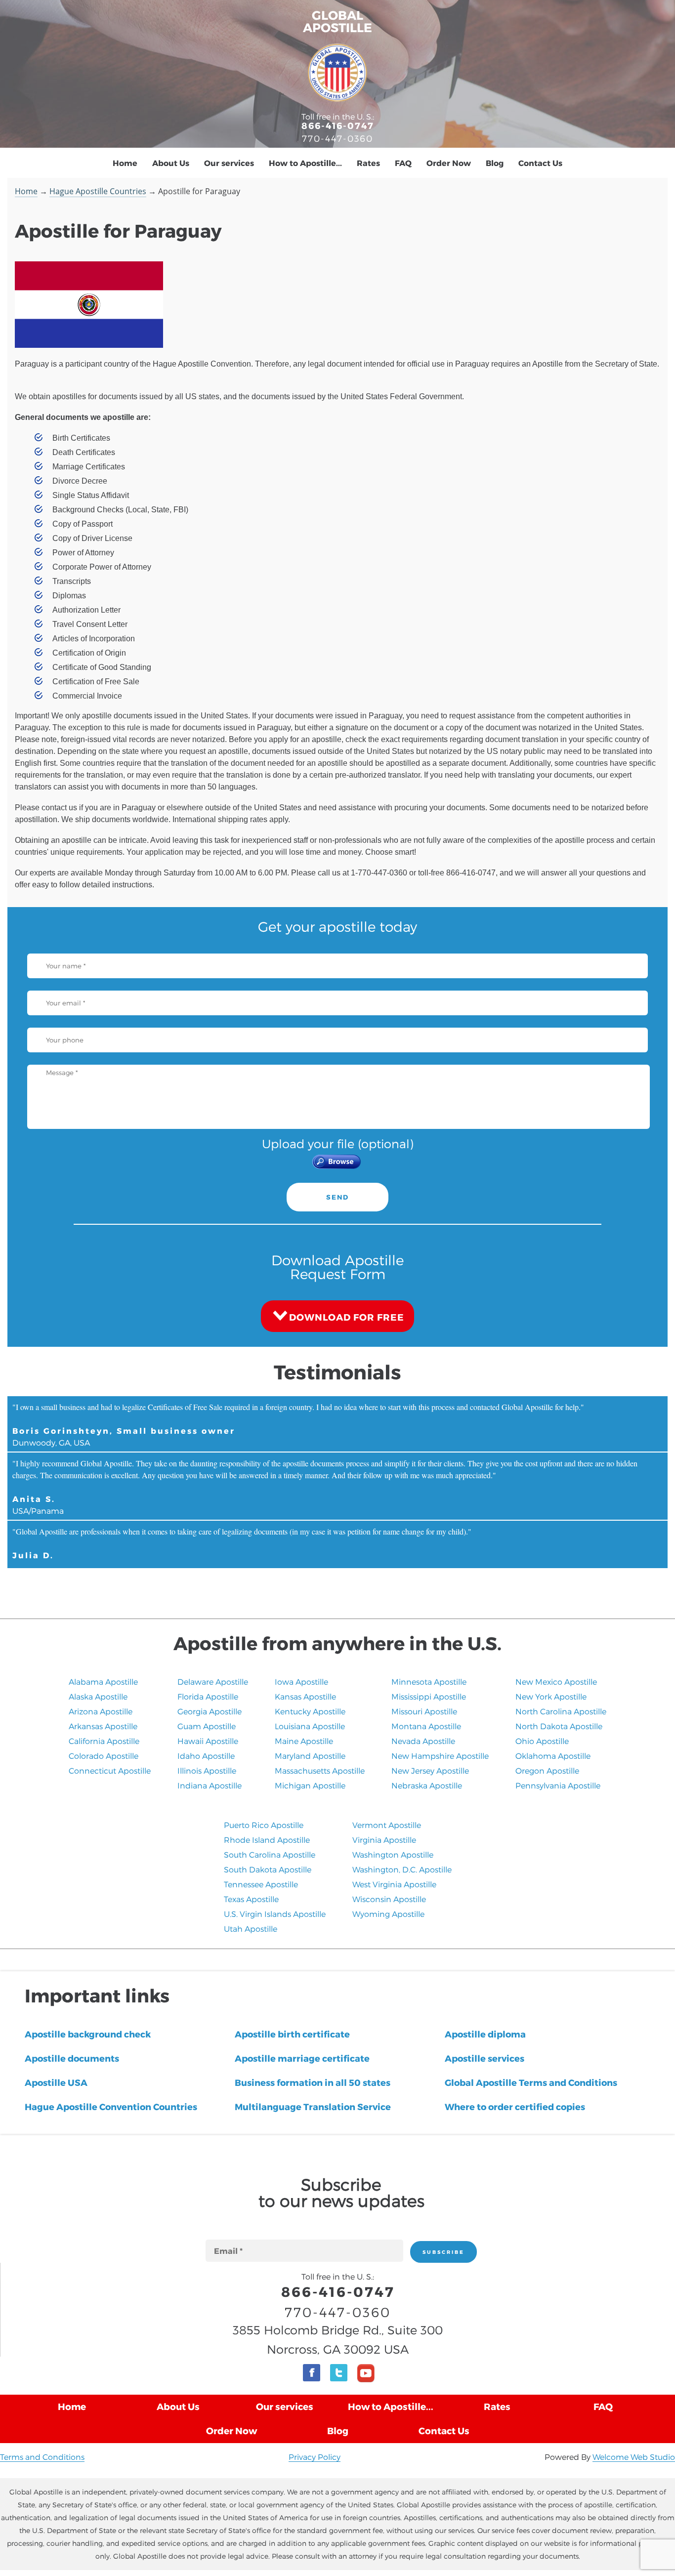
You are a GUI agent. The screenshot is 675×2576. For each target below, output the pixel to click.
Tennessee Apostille (261, 1884)
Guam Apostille (207, 1726)
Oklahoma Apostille (553, 1756)
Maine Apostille (304, 1741)
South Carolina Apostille (270, 1854)
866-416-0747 (338, 125)
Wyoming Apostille (388, 1914)
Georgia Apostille (210, 1711)
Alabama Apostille (103, 1682)
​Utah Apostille (251, 1929)
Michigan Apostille (310, 1785)
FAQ (403, 163)
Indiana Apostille (210, 1785)
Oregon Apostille (547, 1770)
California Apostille (104, 1741)
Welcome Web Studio (634, 2457)
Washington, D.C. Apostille (402, 1869)
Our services (229, 163)
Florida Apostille (208, 1696)
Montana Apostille (426, 1726)
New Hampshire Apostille (440, 1756)
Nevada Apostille (423, 1741)
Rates (368, 163)
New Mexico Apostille (556, 1682)
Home (125, 163)
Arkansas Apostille (103, 1726)
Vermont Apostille (387, 1825)
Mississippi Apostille (429, 1696)
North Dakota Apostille (559, 1726)
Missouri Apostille (424, 1711)
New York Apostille (551, 1696)
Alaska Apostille (98, 1696)
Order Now (449, 163)
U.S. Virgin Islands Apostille (275, 1914)
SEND (337, 1197)
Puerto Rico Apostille (264, 1825)
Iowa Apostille (301, 1682)
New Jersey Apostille (430, 1770)
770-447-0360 (337, 138)
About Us (171, 163)
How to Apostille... (305, 163)
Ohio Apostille (542, 1741)
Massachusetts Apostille (320, 1770)
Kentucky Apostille (310, 1711)
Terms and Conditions (42, 2457)
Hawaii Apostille (208, 1741)
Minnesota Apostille (429, 1682)
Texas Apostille (251, 1899)
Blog (495, 163)
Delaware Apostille (213, 1682)
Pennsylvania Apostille (558, 1785)
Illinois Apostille (207, 1770)
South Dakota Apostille (268, 1869)
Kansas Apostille (305, 1696)
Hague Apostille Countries (98, 191)
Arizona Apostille (101, 1711)
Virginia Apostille (384, 1840)
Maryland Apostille (310, 1756)
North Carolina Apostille (561, 1711)
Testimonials (337, 1371)
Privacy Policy (315, 2457)
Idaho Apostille (206, 1756)
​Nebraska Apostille (427, 1785)
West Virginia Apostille (394, 1884)
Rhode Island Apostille (267, 1840)
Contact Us (540, 163)
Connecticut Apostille (110, 1770)
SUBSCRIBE (443, 2252)
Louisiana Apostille (310, 1726)
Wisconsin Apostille (389, 1899)
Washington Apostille (393, 1854)
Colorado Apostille (104, 1756)
